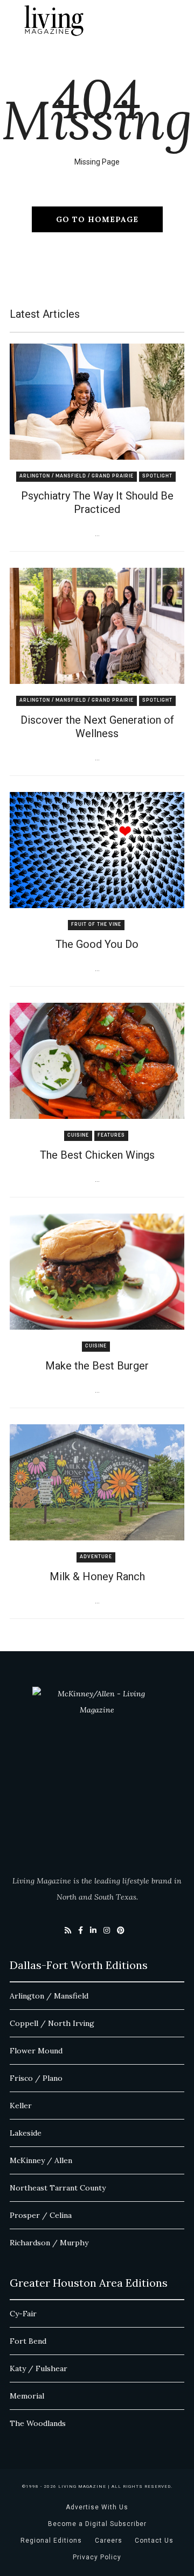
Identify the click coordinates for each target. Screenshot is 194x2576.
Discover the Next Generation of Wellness (97, 727)
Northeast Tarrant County (58, 2188)
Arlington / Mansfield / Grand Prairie (77, 476)
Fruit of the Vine (96, 925)
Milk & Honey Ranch (97, 1576)
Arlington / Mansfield (49, 1996)
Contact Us (154, 2541)
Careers (109, 2541)
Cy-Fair (23, 2314)
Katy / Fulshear (39, 2368)
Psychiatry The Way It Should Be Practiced (97, 502)
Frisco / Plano (36, 2078)
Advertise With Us (97, 2507)
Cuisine (78, 1135)
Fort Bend (28, 2341)
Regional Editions (51, 2541)
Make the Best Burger (97, 1366)
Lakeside (26, 2133)
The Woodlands (38, 2423)
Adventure (96, 1557)
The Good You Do (97, 944)
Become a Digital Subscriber (97, 2524)
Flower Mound (36, 2051)
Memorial (27, 2396)
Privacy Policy (97, 2557)
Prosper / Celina (41, 2215)
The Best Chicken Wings (97, 1155)
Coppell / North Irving (52, 2023)
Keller (21, 2106)
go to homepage (97, 219)
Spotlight (157, 476)
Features (111, 1135)
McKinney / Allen (41, 2160)
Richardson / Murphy (49, 2243)
